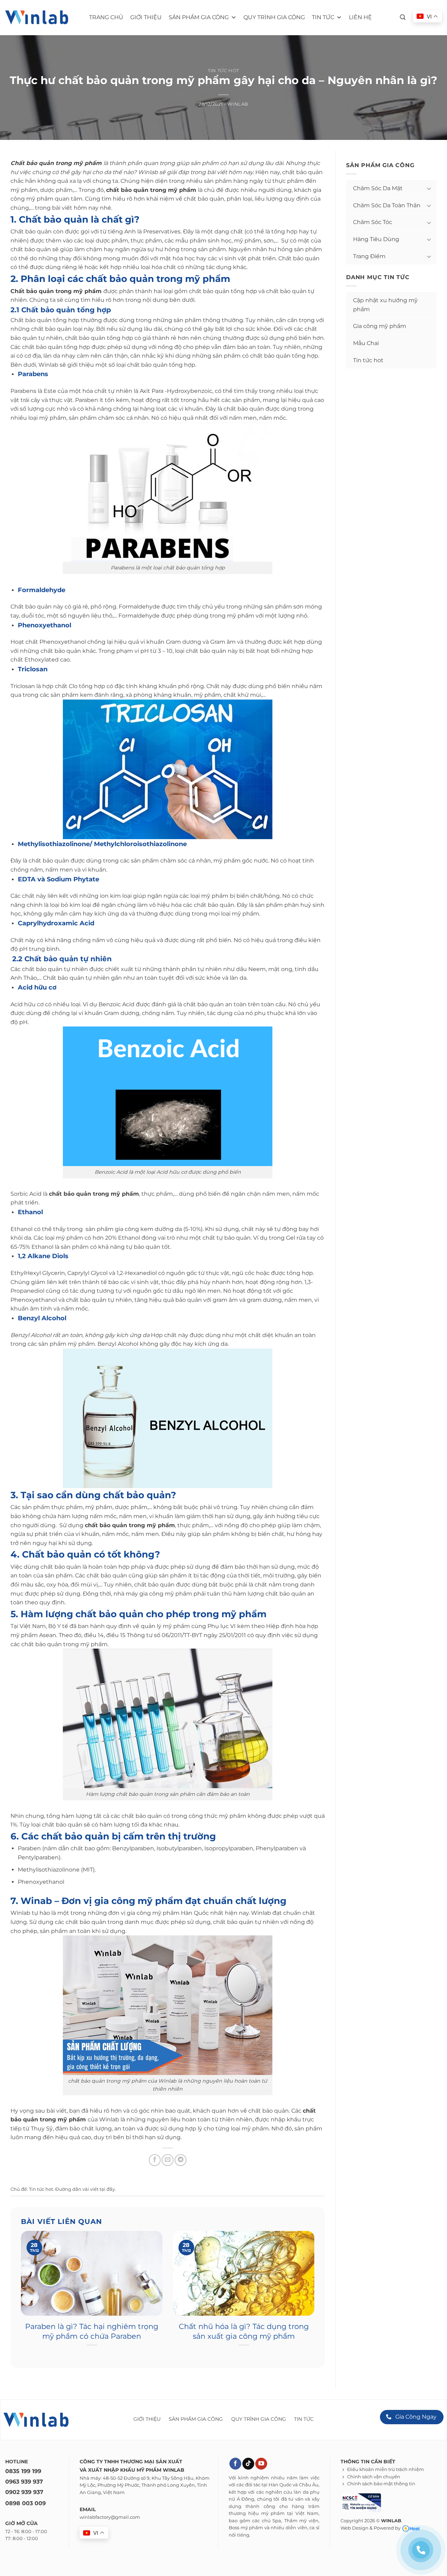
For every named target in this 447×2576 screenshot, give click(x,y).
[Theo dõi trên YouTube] (261, 2464)
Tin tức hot (223, 71)
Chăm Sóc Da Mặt (378, 188)
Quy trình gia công (274, 17)
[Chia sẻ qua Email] (168, 2160)
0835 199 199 (23, 2471)
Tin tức (323, 17)
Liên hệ (360, 17)
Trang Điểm (369, 256)
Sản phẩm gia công (199, 17)
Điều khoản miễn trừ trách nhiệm (386, 2469)
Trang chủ (106, 17)
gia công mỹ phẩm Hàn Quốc (168, 1913)
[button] (403, 17)
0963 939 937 (24, 2482)
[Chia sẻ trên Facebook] (155, 2160)
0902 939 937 (24, 2492)
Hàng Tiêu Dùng (376, 239)
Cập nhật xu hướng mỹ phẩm (385, 305)
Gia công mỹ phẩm (380, 326)
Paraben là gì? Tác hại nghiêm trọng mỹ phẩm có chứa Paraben (92, 2331)
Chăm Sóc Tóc (373, 222)
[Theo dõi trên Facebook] (235, 2464)
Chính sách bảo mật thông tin (381, 2484)
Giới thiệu (146, 17)
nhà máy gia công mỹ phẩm (153, 1594)
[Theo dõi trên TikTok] (248, 2464)
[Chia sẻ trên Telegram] (181, 2160)
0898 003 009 (25, 2503)
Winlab (238, 104)
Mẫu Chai (366, 343)
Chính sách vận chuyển (374, 2477)
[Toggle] (429, 188)
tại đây (107, 2189)
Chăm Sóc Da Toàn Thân (387, 205)
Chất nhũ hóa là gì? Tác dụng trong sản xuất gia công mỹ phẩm (244, 2331)
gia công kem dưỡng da (148, 1229)
